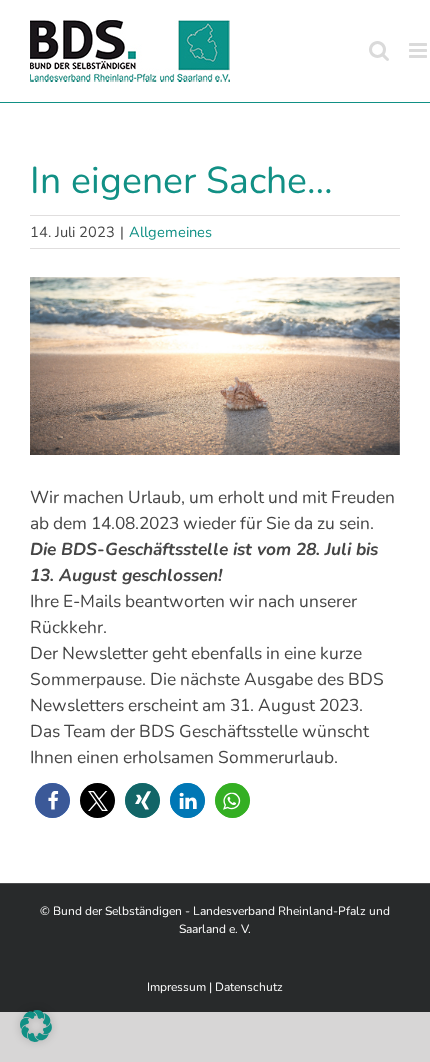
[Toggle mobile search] (379, 50)
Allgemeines (170, 232)
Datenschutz (249, 987)
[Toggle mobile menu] (419, 50)
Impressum (176, 987)
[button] (52, 800)
